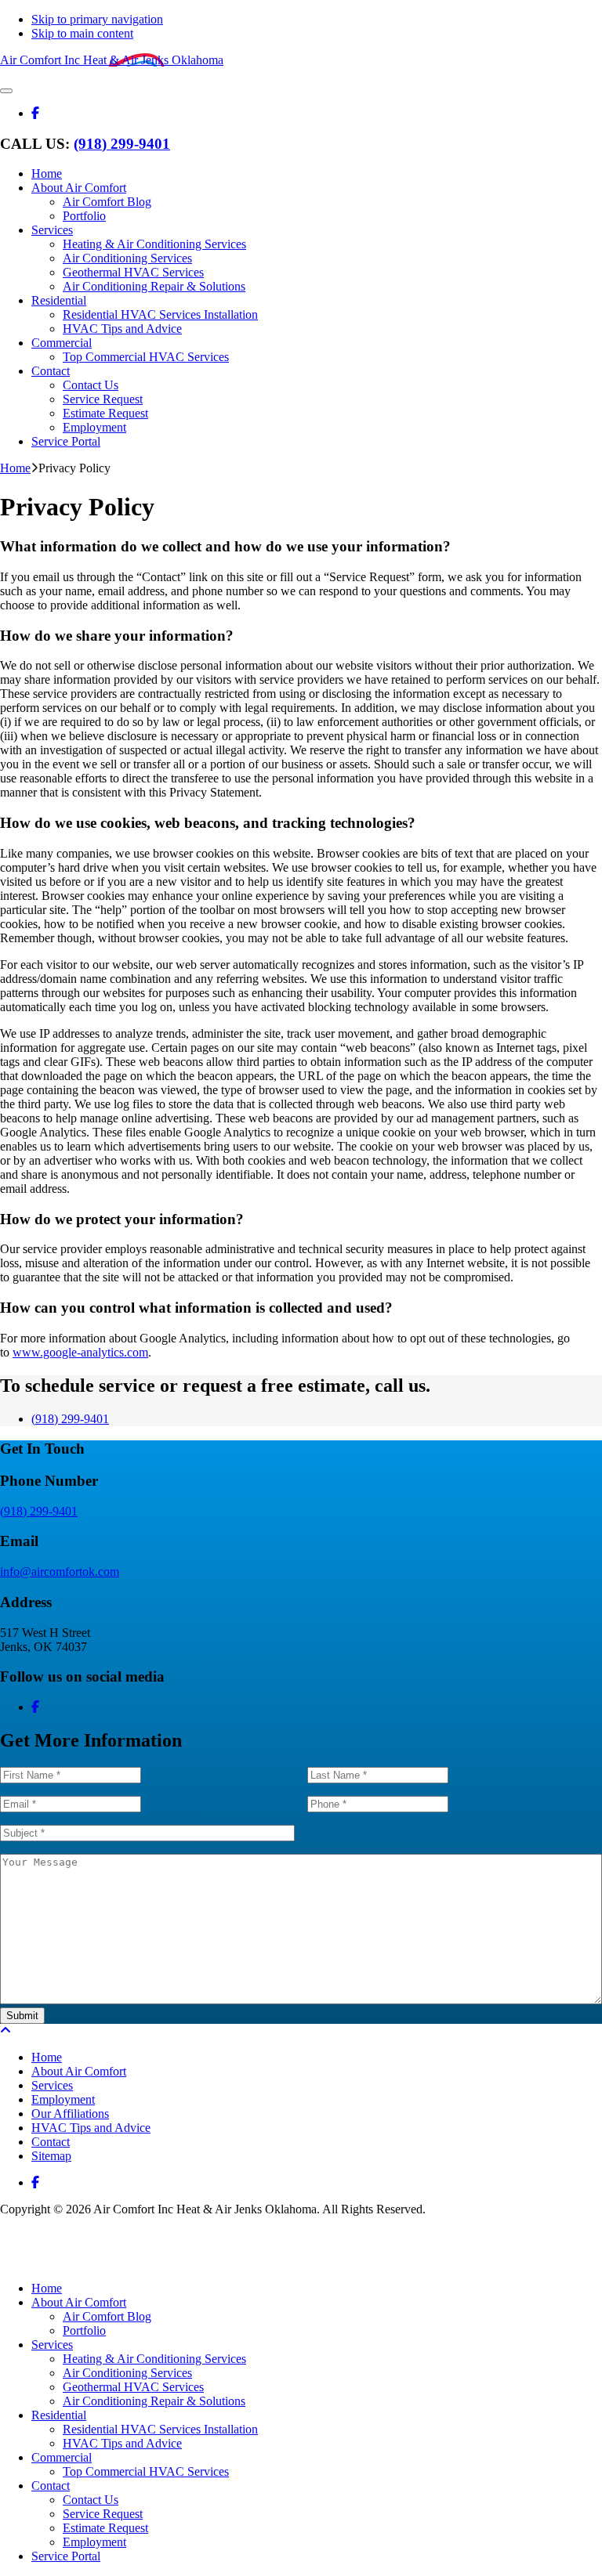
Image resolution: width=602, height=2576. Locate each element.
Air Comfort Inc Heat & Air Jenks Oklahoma (112, 60)
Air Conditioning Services (127, 2373)
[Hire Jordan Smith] (301, 2249)
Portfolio (84, 2330)
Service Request (103, 2514)
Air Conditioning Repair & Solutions (154, 2401)
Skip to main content (82, 33)
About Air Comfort (79, 2302)
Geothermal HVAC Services (133, 2387)
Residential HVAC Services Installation (160, 2429)
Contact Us (91, 2500)
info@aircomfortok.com (60, 1572)
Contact (51, 2486)
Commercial (62, 2457)
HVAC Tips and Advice (122, 2443)
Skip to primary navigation (97, 19)
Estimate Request (105, 2528)
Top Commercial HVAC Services (146, 2471)
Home (47, 2288)
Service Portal (66, 2556)
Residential (59, 2415)
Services (52, 2345)
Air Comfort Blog (107, 2316)
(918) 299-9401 (122, 144)
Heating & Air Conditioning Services (154, 2359)
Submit (22, 2016)
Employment (94, 2542)
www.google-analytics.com (80, 1352)
